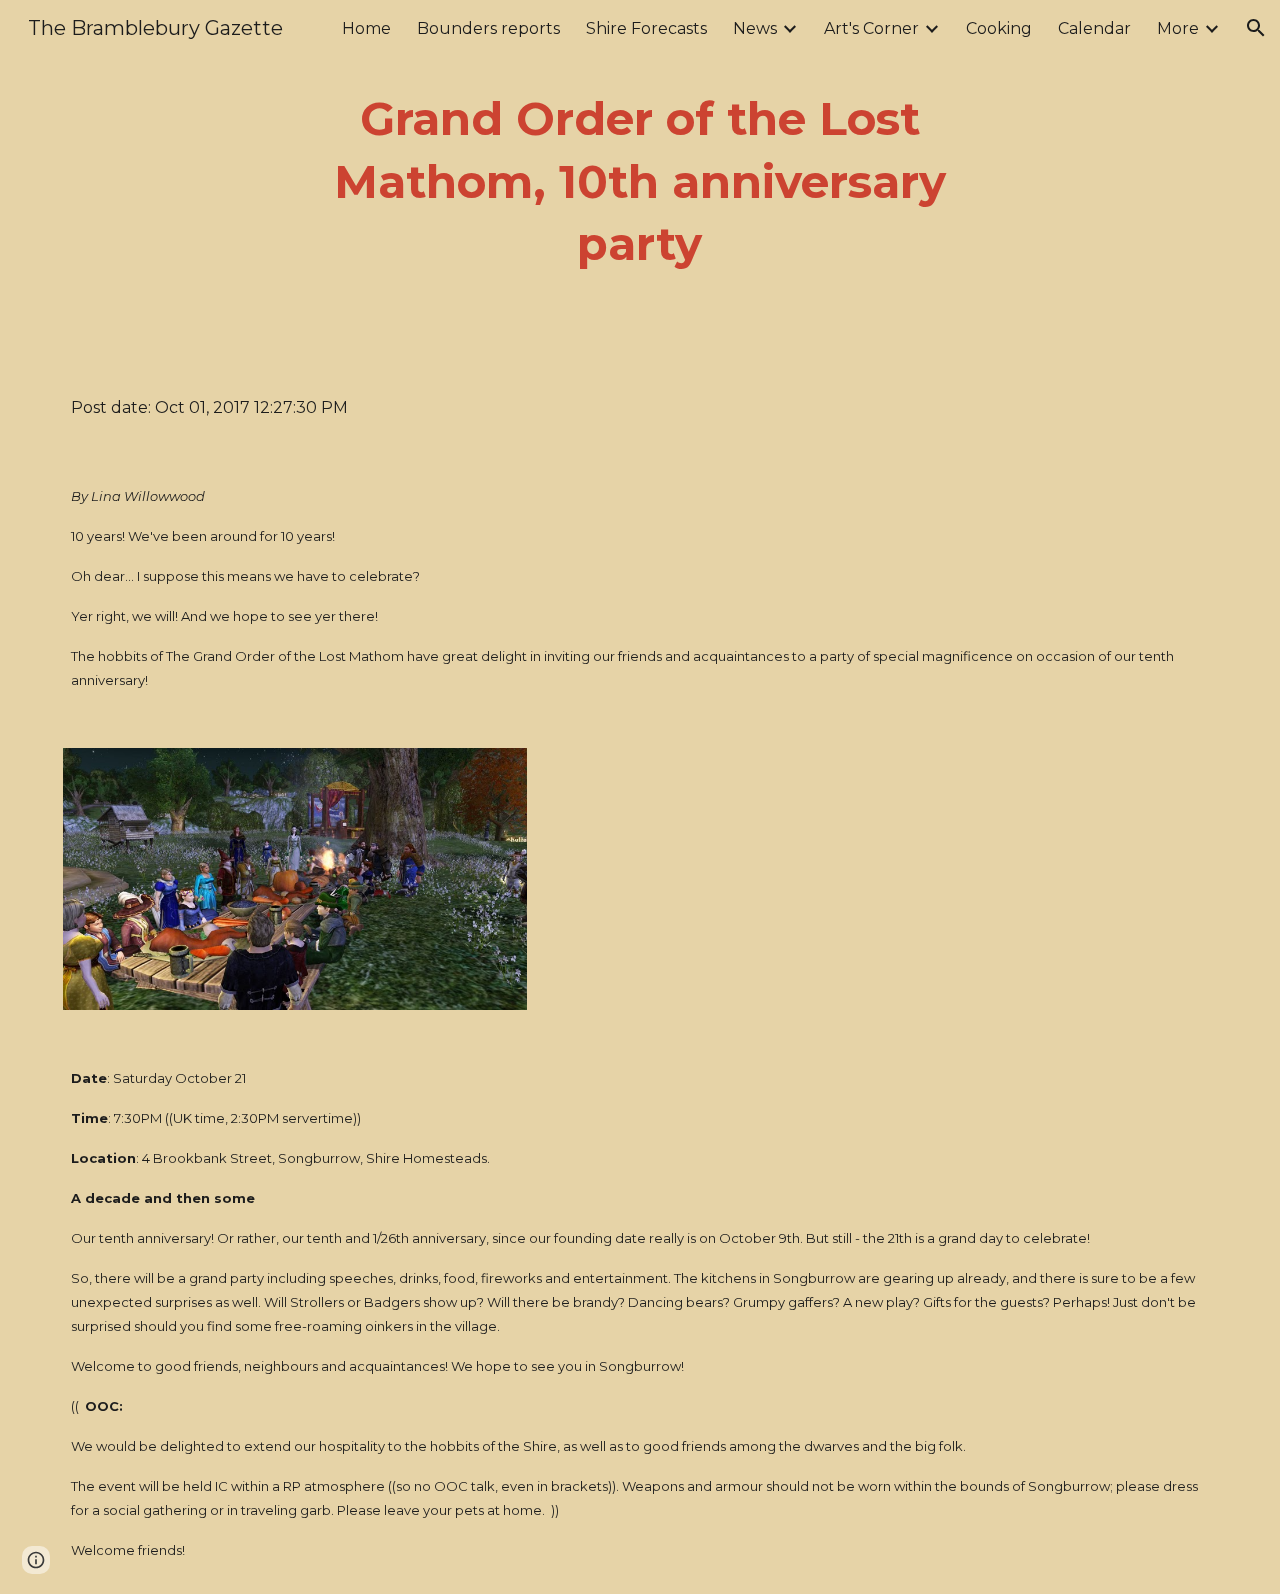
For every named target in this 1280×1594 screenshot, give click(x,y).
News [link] (755, 28)
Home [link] (366, 28)
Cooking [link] (999, 28)
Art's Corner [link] (871, 28)
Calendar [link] (1094, 28)
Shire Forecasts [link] (646, 28)
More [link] (1178, 28)
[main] (640, 182)
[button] (1256, 28)
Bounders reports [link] (488, 28)
